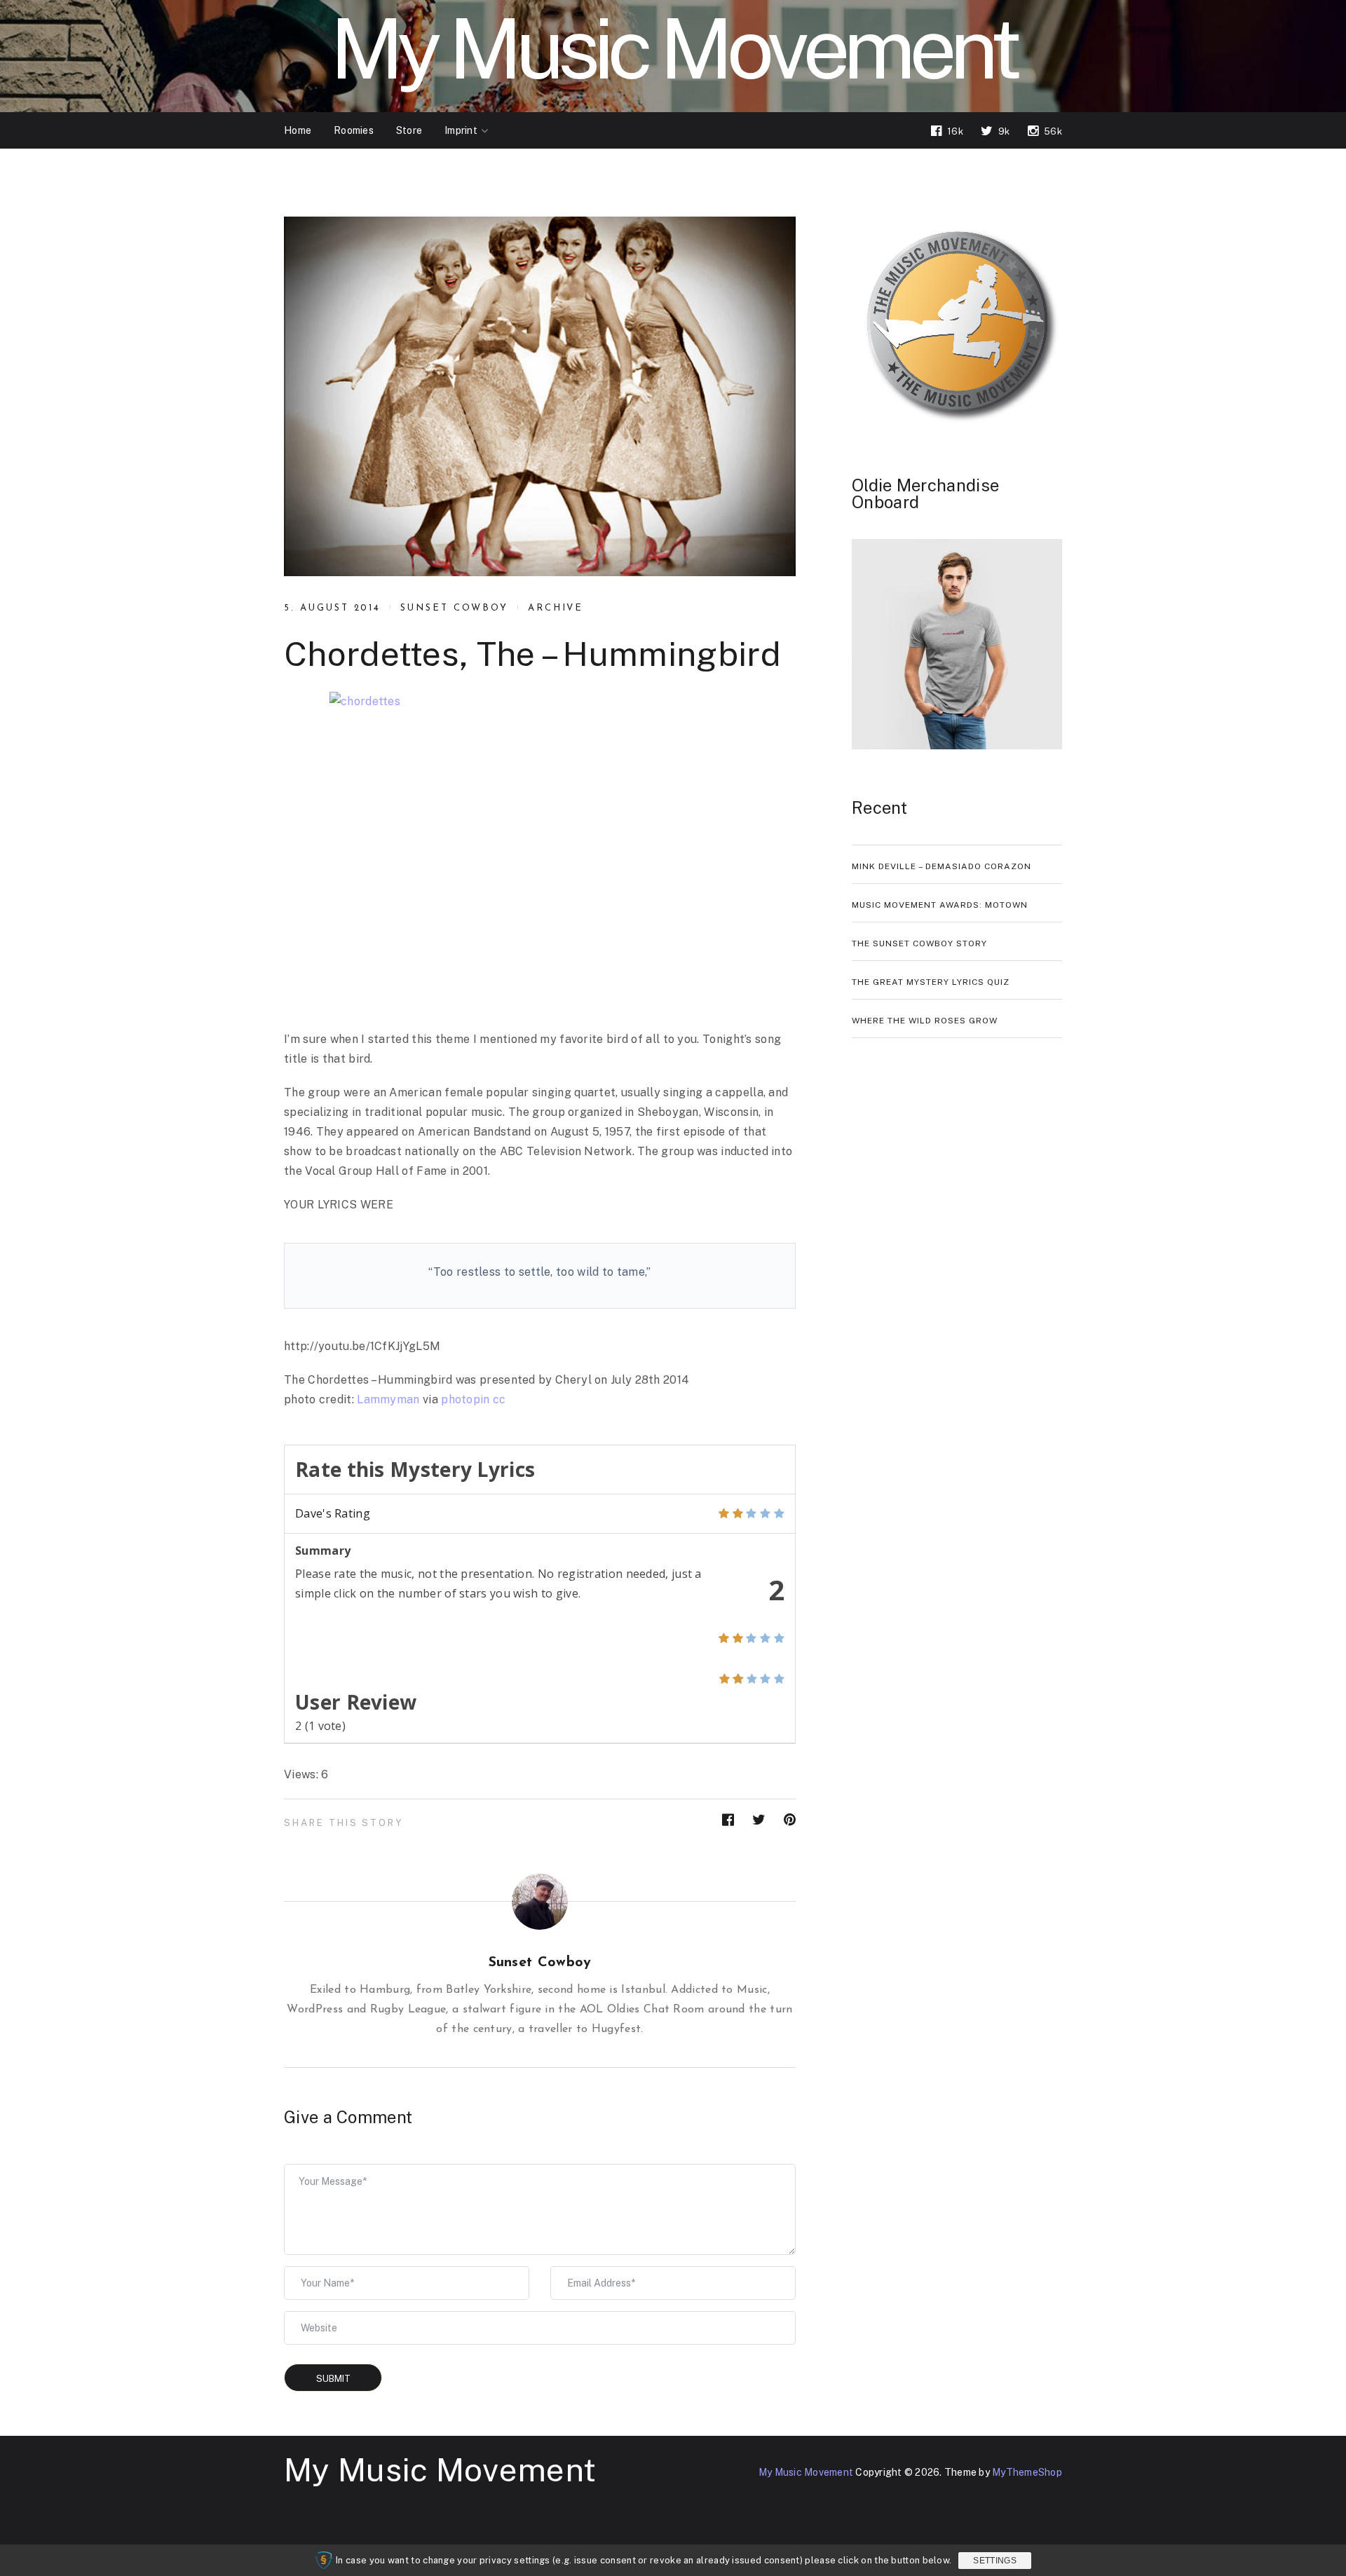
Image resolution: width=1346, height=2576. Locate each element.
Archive (556, 608)
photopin (465, 1399)
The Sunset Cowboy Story (919, 943)
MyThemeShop (1027, 2472)
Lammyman (388, 1399)
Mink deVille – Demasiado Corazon (941, 866)
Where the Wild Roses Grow (925, 1021)
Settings (994, 2561)
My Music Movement (440, 2469)
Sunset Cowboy (454, 608)
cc (499, 1399)
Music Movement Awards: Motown (940, 905)
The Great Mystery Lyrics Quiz (931, 982)
